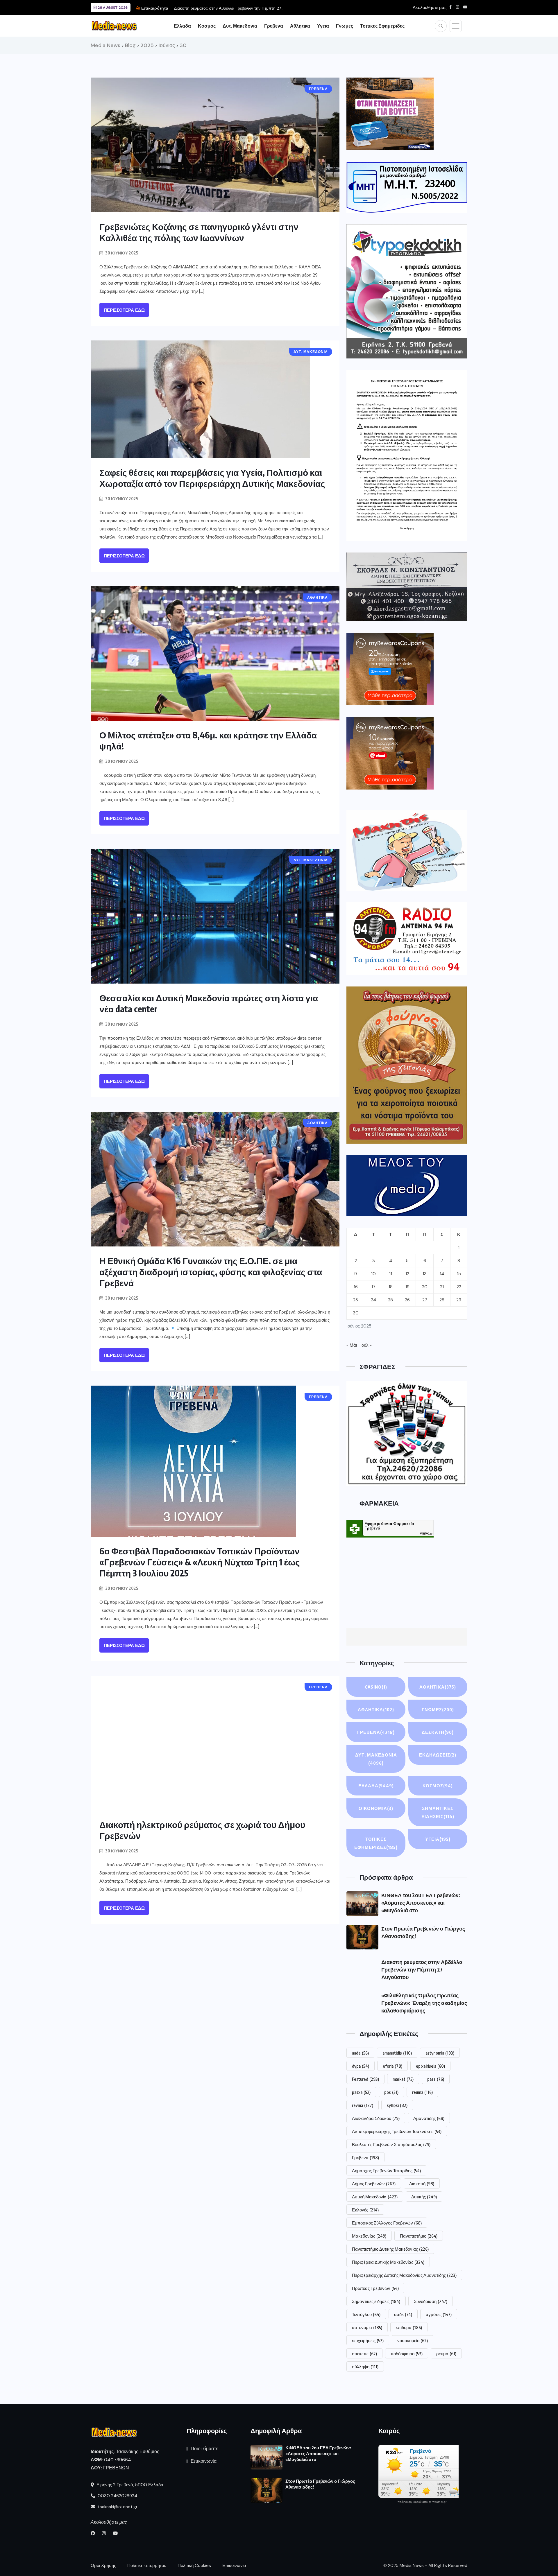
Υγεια (323, 26)
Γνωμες (345, 26)
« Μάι (352, 1345)
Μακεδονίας (369, 2236)
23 (356, 1300)
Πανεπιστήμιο (419, 2236)
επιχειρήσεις (368, 2340)
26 (407, 1300)
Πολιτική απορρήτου (147, 2566)
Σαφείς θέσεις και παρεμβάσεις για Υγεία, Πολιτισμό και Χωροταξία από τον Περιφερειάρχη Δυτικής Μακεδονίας (212, 478)
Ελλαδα (182, 26)
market (403, 2079)
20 (425, 1287)
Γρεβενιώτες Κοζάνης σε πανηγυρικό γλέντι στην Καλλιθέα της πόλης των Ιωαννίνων (199, 232)
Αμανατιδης (429, 2118)
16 (356, 1287)
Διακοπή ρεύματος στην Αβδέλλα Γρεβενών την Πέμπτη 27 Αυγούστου (422, 1969)
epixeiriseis (430, 2066)
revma (363, 2105)
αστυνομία (367, 2327)
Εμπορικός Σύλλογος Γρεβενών (387, 2223)
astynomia (440, 2053)
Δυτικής (424, 2197)
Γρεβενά (365, 2157)
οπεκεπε (364, 2353)
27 (425, 1300)
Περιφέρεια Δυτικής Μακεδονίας (388, 2262)
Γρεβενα (274, 26)
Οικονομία (376, 1808)
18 (391, 1287)
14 (442, 1274)
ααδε (403, 2314)
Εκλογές (365, 2210)
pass (436, 2079)
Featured (365, 2079)
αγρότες (439, 2314)
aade (360, 2053)
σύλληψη (365, 2367)
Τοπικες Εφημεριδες (382, 26)
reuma (422, 2092)
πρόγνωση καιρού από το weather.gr (422, 2502)
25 (390, 1300)
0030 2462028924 (117, 2496)
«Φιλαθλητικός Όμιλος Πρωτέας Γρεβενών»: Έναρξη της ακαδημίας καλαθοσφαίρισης (251, 8)
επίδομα (409, 2327)
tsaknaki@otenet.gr (117, 2507)
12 (407, 1274)
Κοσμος (207, 26)
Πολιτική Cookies (194, 2566)
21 (442, 1287)
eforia (392, 2066)
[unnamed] (407, 587)
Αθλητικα (300, 26)
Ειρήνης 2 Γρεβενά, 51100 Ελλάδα (129, 2485)
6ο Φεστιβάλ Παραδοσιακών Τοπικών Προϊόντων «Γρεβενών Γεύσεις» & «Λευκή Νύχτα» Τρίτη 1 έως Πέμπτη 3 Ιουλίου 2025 (200, 1562)
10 (373, 1274)
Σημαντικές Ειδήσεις (438, 1812)
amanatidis (397, 2053)
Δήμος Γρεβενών (374, 2184)
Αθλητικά (376, 1709)
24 (373, 1300)
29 (459, 1300)
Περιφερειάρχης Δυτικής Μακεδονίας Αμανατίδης (404, 2275)
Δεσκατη (438, 1732)
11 (391, 1274)
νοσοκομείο (413, 2340)
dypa (361, 2066)
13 (425, 1274)
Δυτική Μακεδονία (375, 2197)
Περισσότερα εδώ (124, 310)
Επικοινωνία (204, 2461)
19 (407, 1287)
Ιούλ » (366, 1345)
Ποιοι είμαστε (204, 2449)
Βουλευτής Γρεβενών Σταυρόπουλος (391, 2144)
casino (376, 1687)
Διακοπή (422, 2184)
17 (373, 1287)
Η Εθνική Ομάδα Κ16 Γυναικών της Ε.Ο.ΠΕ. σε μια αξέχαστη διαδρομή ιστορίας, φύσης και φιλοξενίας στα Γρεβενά (211, 1272)
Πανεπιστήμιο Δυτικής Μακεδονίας (390, 2249)
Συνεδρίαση (431, 2301)
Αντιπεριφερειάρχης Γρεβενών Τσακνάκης (397, 2131)
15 (459, 1274)
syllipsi (397, 2105)
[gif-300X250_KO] (390, 114)
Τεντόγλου (366, 2314)
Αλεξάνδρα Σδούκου (376, 2118)
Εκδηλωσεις (438, 1755)
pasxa (361, 2092)
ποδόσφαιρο (407, 2353)
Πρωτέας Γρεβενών (375, 2288)
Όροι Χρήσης (103, 2566)
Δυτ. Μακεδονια (240, 26)
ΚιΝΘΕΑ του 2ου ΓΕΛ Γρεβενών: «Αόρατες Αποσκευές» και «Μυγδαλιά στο (421, 1903)
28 (442, 1300)
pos (391, 2092)
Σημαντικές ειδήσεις (376, 2301)
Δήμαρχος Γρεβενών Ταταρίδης (386, 2170)
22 (459, 1287)
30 (356, 1313)
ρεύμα (446, 2353)
